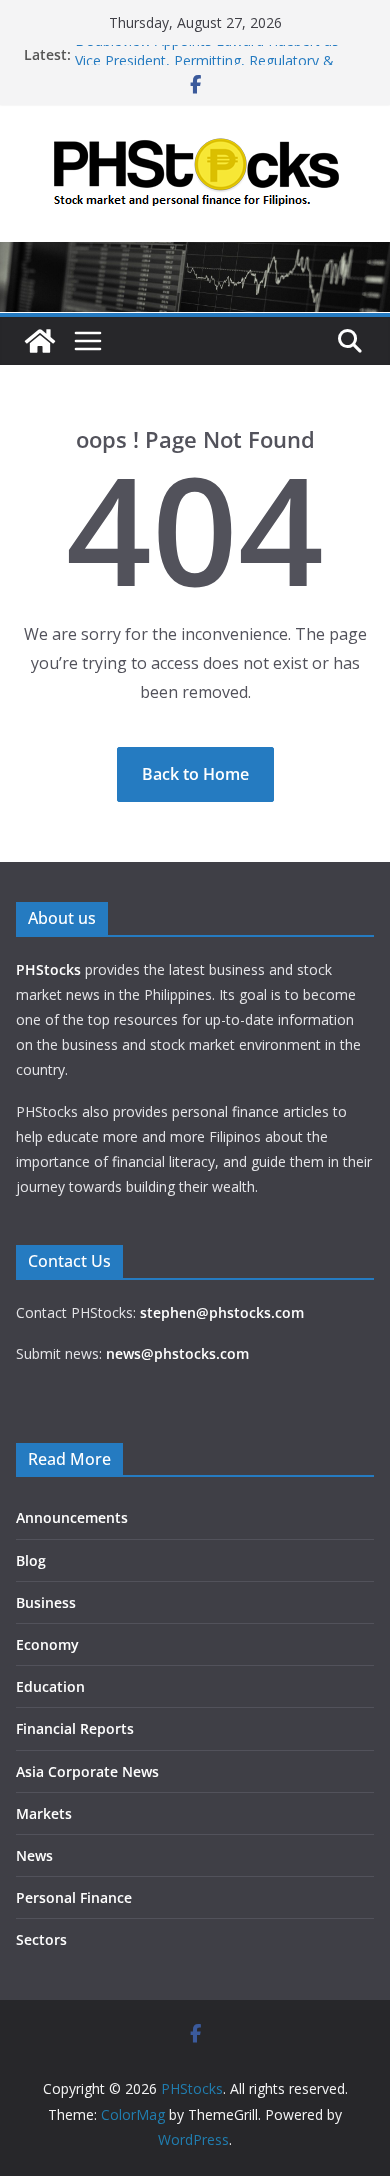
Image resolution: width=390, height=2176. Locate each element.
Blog (31, 1560)
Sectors (41, 1939)
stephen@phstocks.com (222, 1312)
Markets (44, 1813)
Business (46, 1602)
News (34, 1855)
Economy (47, 1644)
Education (50, 1686)
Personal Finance (74, 1897)
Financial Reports (75, 1728)
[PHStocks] (195, 256)
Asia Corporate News (87, 1771)
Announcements (72, 1517)
